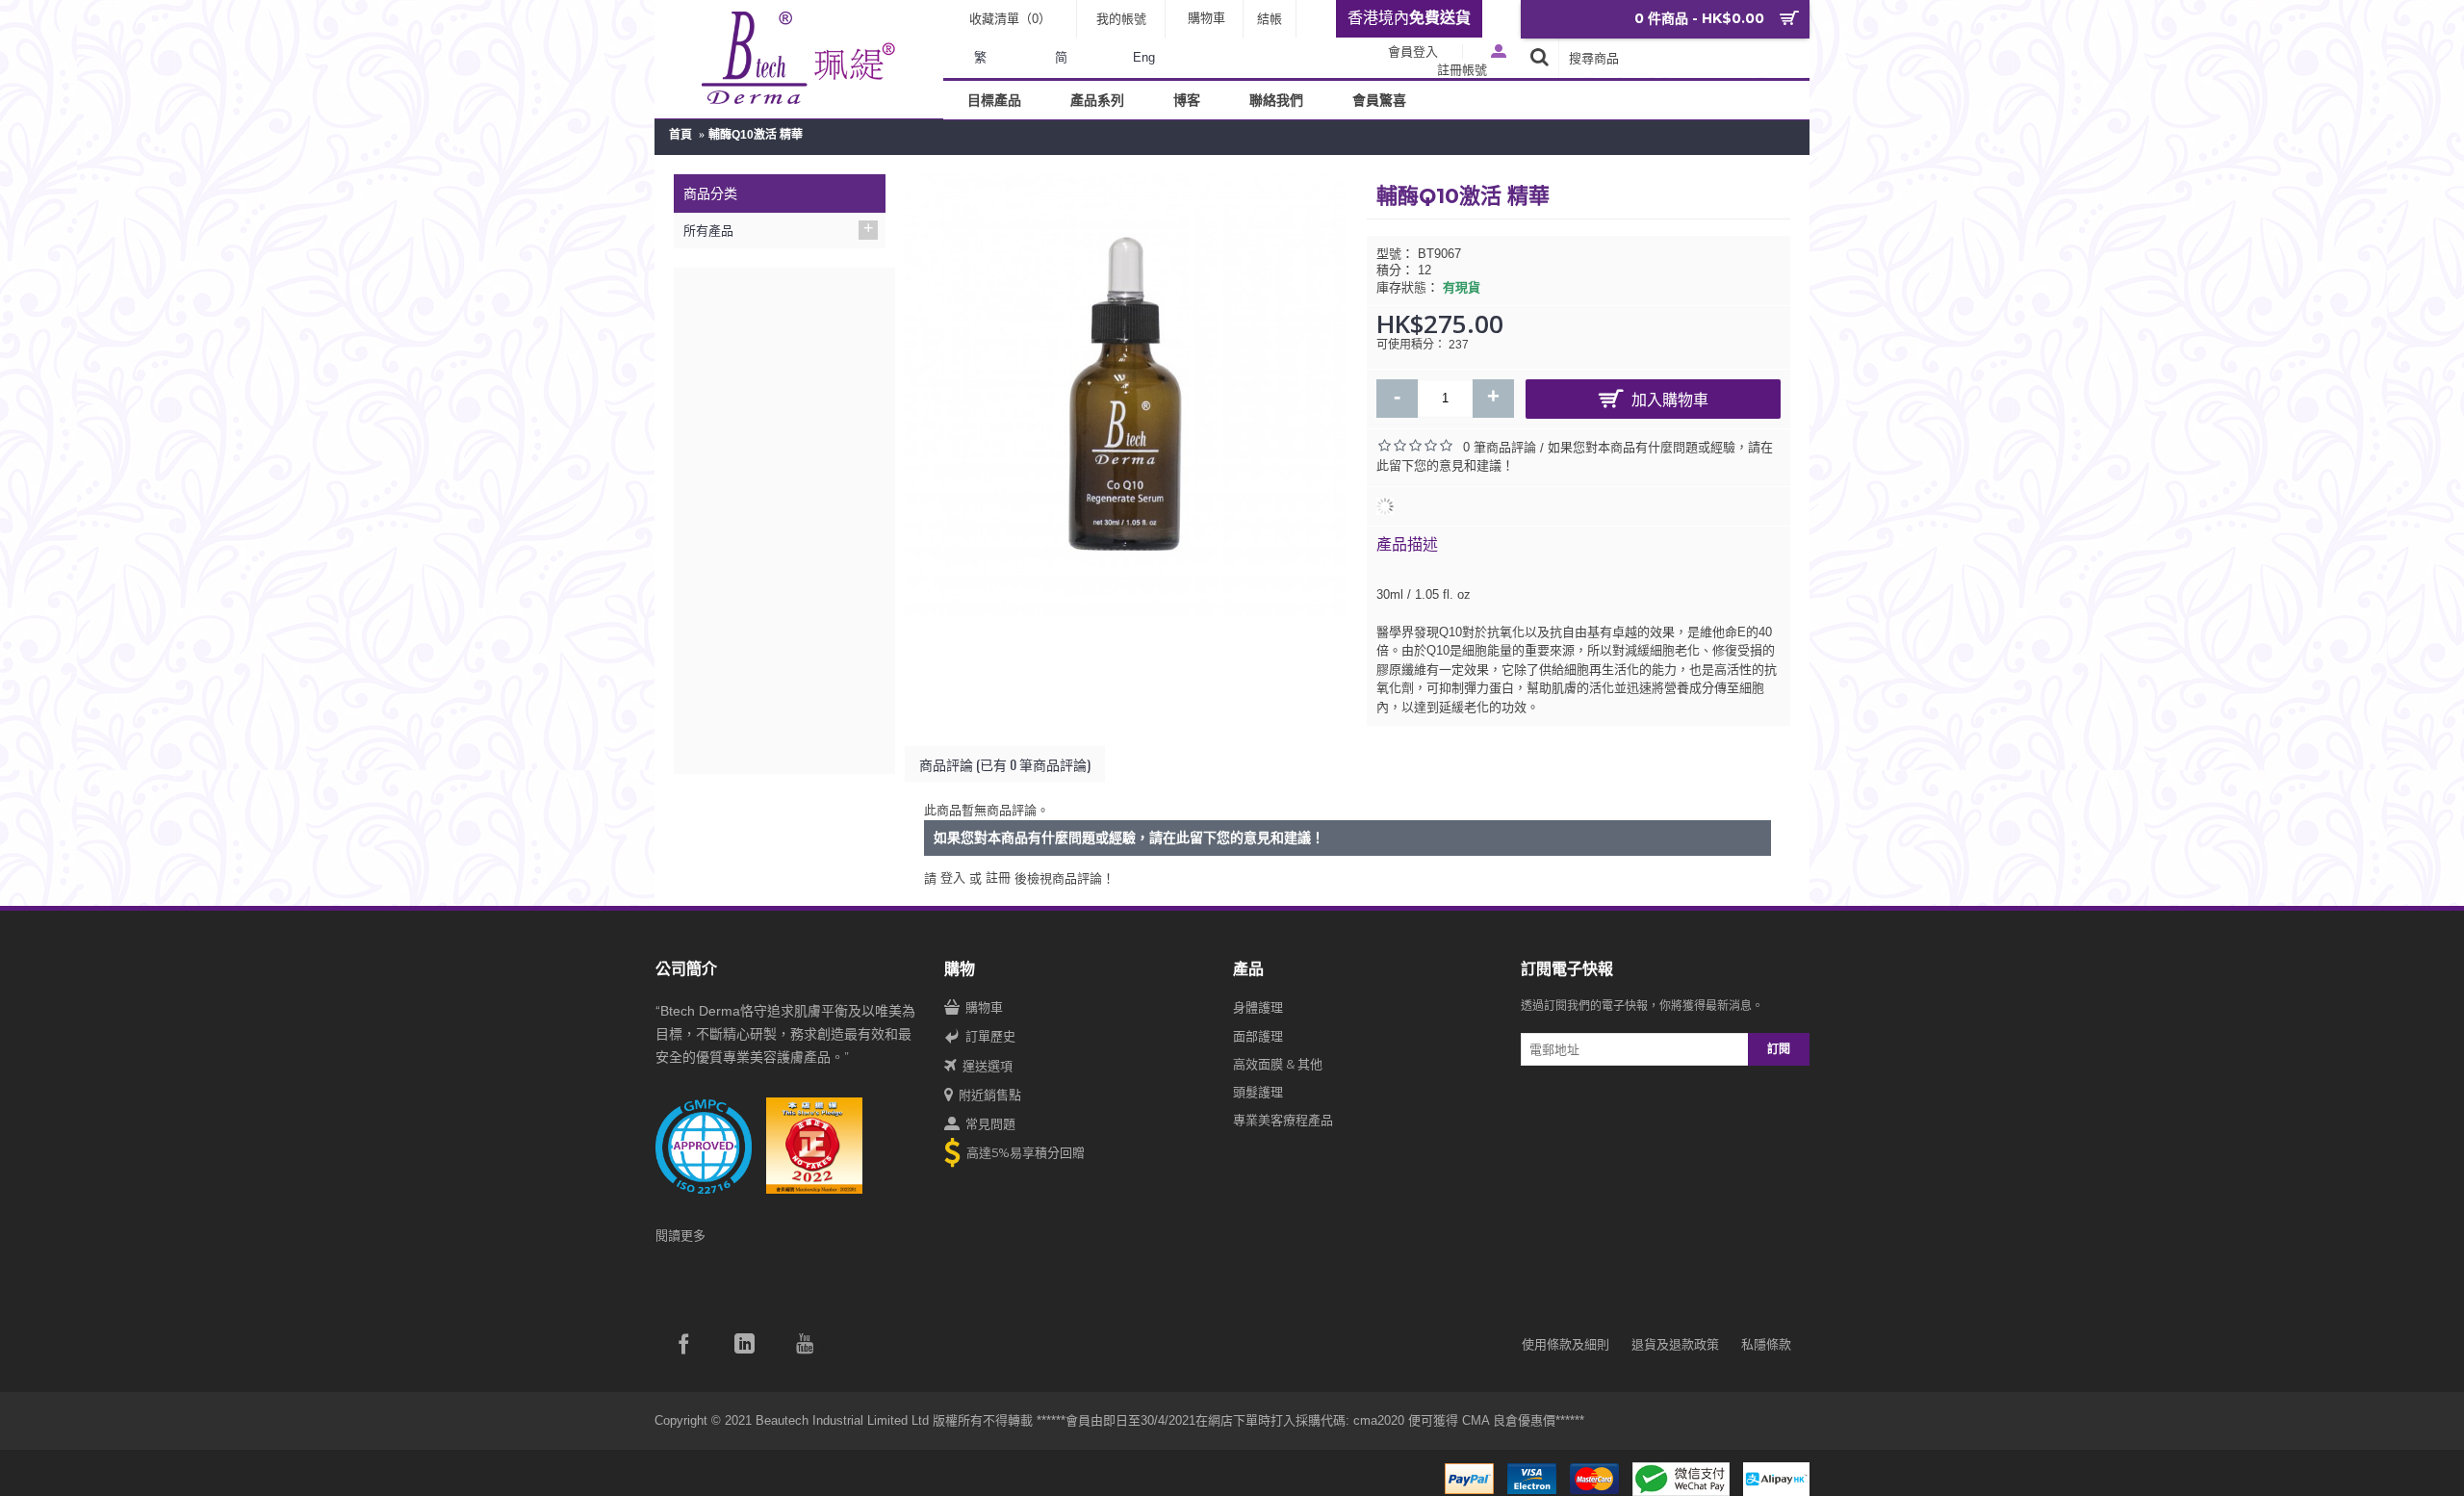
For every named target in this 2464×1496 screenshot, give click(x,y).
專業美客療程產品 (1283, 1120)
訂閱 (1779, 1049)
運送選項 (988, 1066)
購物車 (984, 1007)
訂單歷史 (990, 1036)
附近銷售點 (990, 1095)
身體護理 (1258, 1007)
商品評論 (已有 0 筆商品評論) (1005, 764)
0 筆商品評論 (1500, 447)
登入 (953, 877)
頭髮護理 (1258, 1092)
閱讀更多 (680, 1235)
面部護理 (1258, 1036)
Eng (1144, 57)
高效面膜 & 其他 (1278, 1064)
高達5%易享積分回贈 (1026, 1152)
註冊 (998, 877)
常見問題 (990, 1123)
